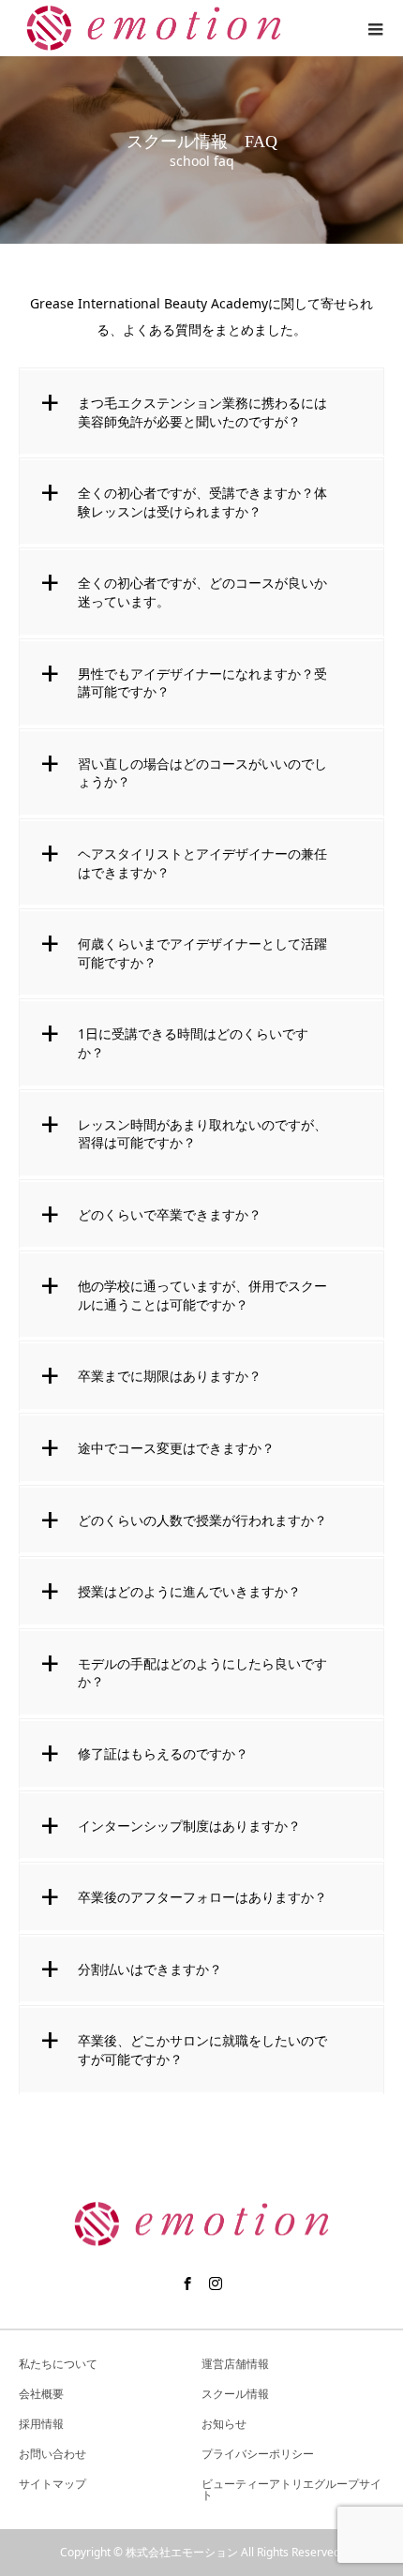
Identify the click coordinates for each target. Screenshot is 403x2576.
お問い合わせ (52, 2454)
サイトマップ (52, 2484)
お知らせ (224, 2424)
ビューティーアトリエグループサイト (291, 2489)
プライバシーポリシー (258, 2454)
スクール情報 (235, 2394)
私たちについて (58, 2364)
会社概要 (41, 2394)
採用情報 (41, 2424)
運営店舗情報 (235, 2364)
